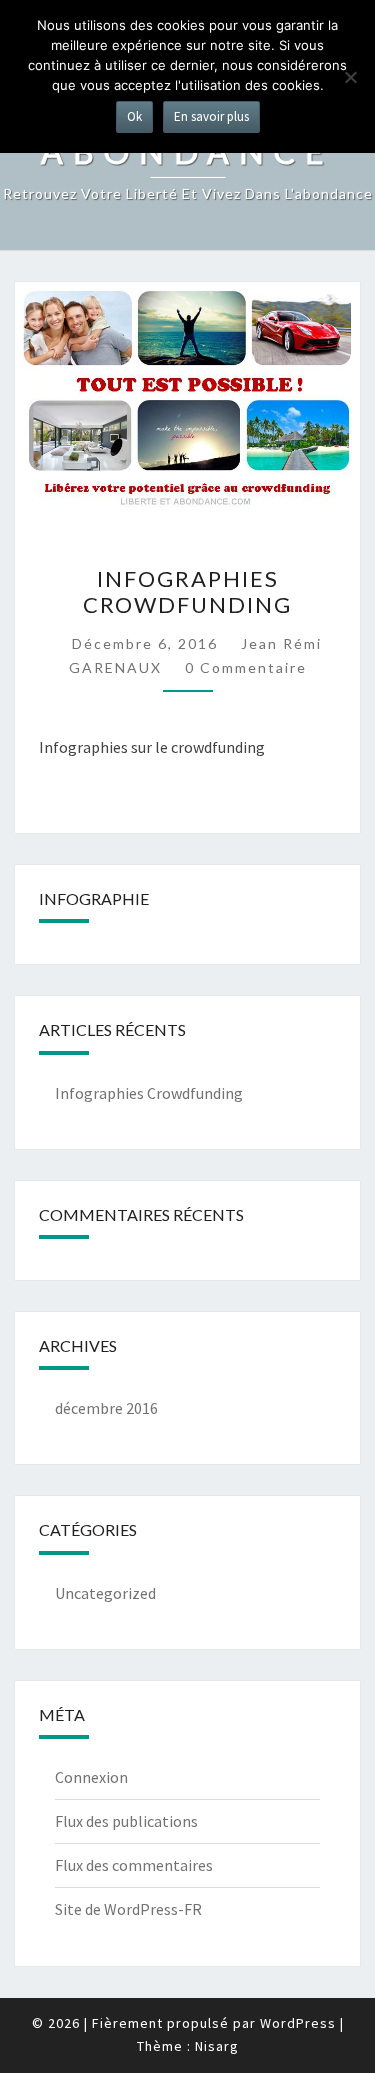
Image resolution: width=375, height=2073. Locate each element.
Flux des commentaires (134, 1865)
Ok (134, 116)
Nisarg (217, 2046)
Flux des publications (126, 1821)
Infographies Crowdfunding (187, 591)
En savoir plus (211, 116)
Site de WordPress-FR (128, 1909)
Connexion (91, 1777)
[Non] (350, 77)
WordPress (298, 2023)
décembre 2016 (106, 1408)
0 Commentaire (246, 667)
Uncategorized (105, 1593)
